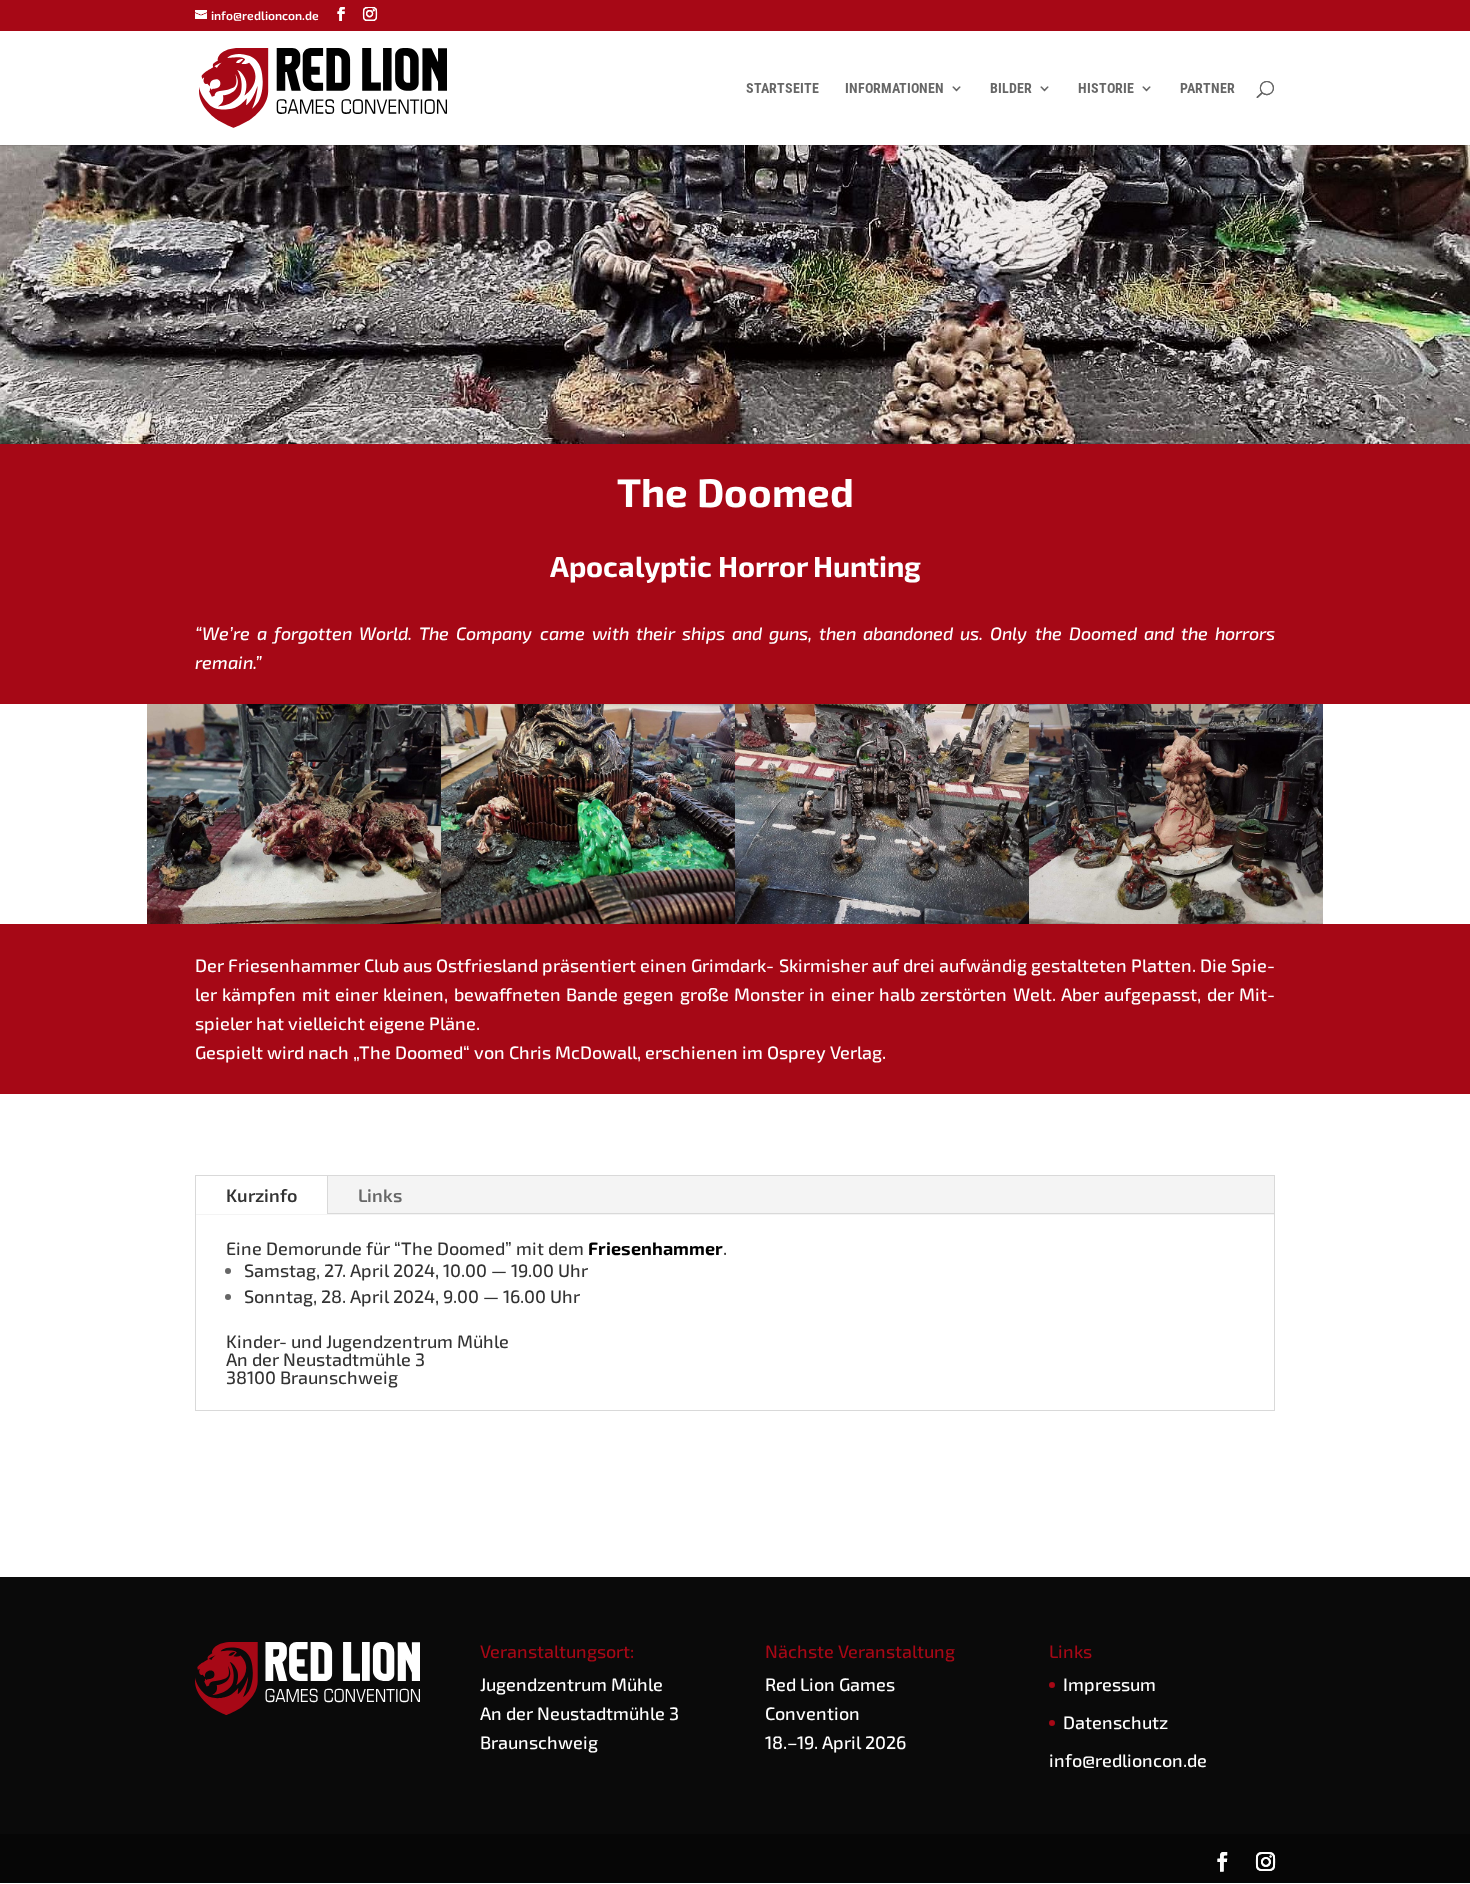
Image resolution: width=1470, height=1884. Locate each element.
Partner (1207, 88)
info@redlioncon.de (1128, 1760)
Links (380, 1195)
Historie (1106, 88)
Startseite (782, 88)
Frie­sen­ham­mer (655, 1248)
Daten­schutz (1115, 1722)
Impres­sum (1109, 1684)
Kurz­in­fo (261, 1195)
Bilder (1011, 88)
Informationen (894, 88)
